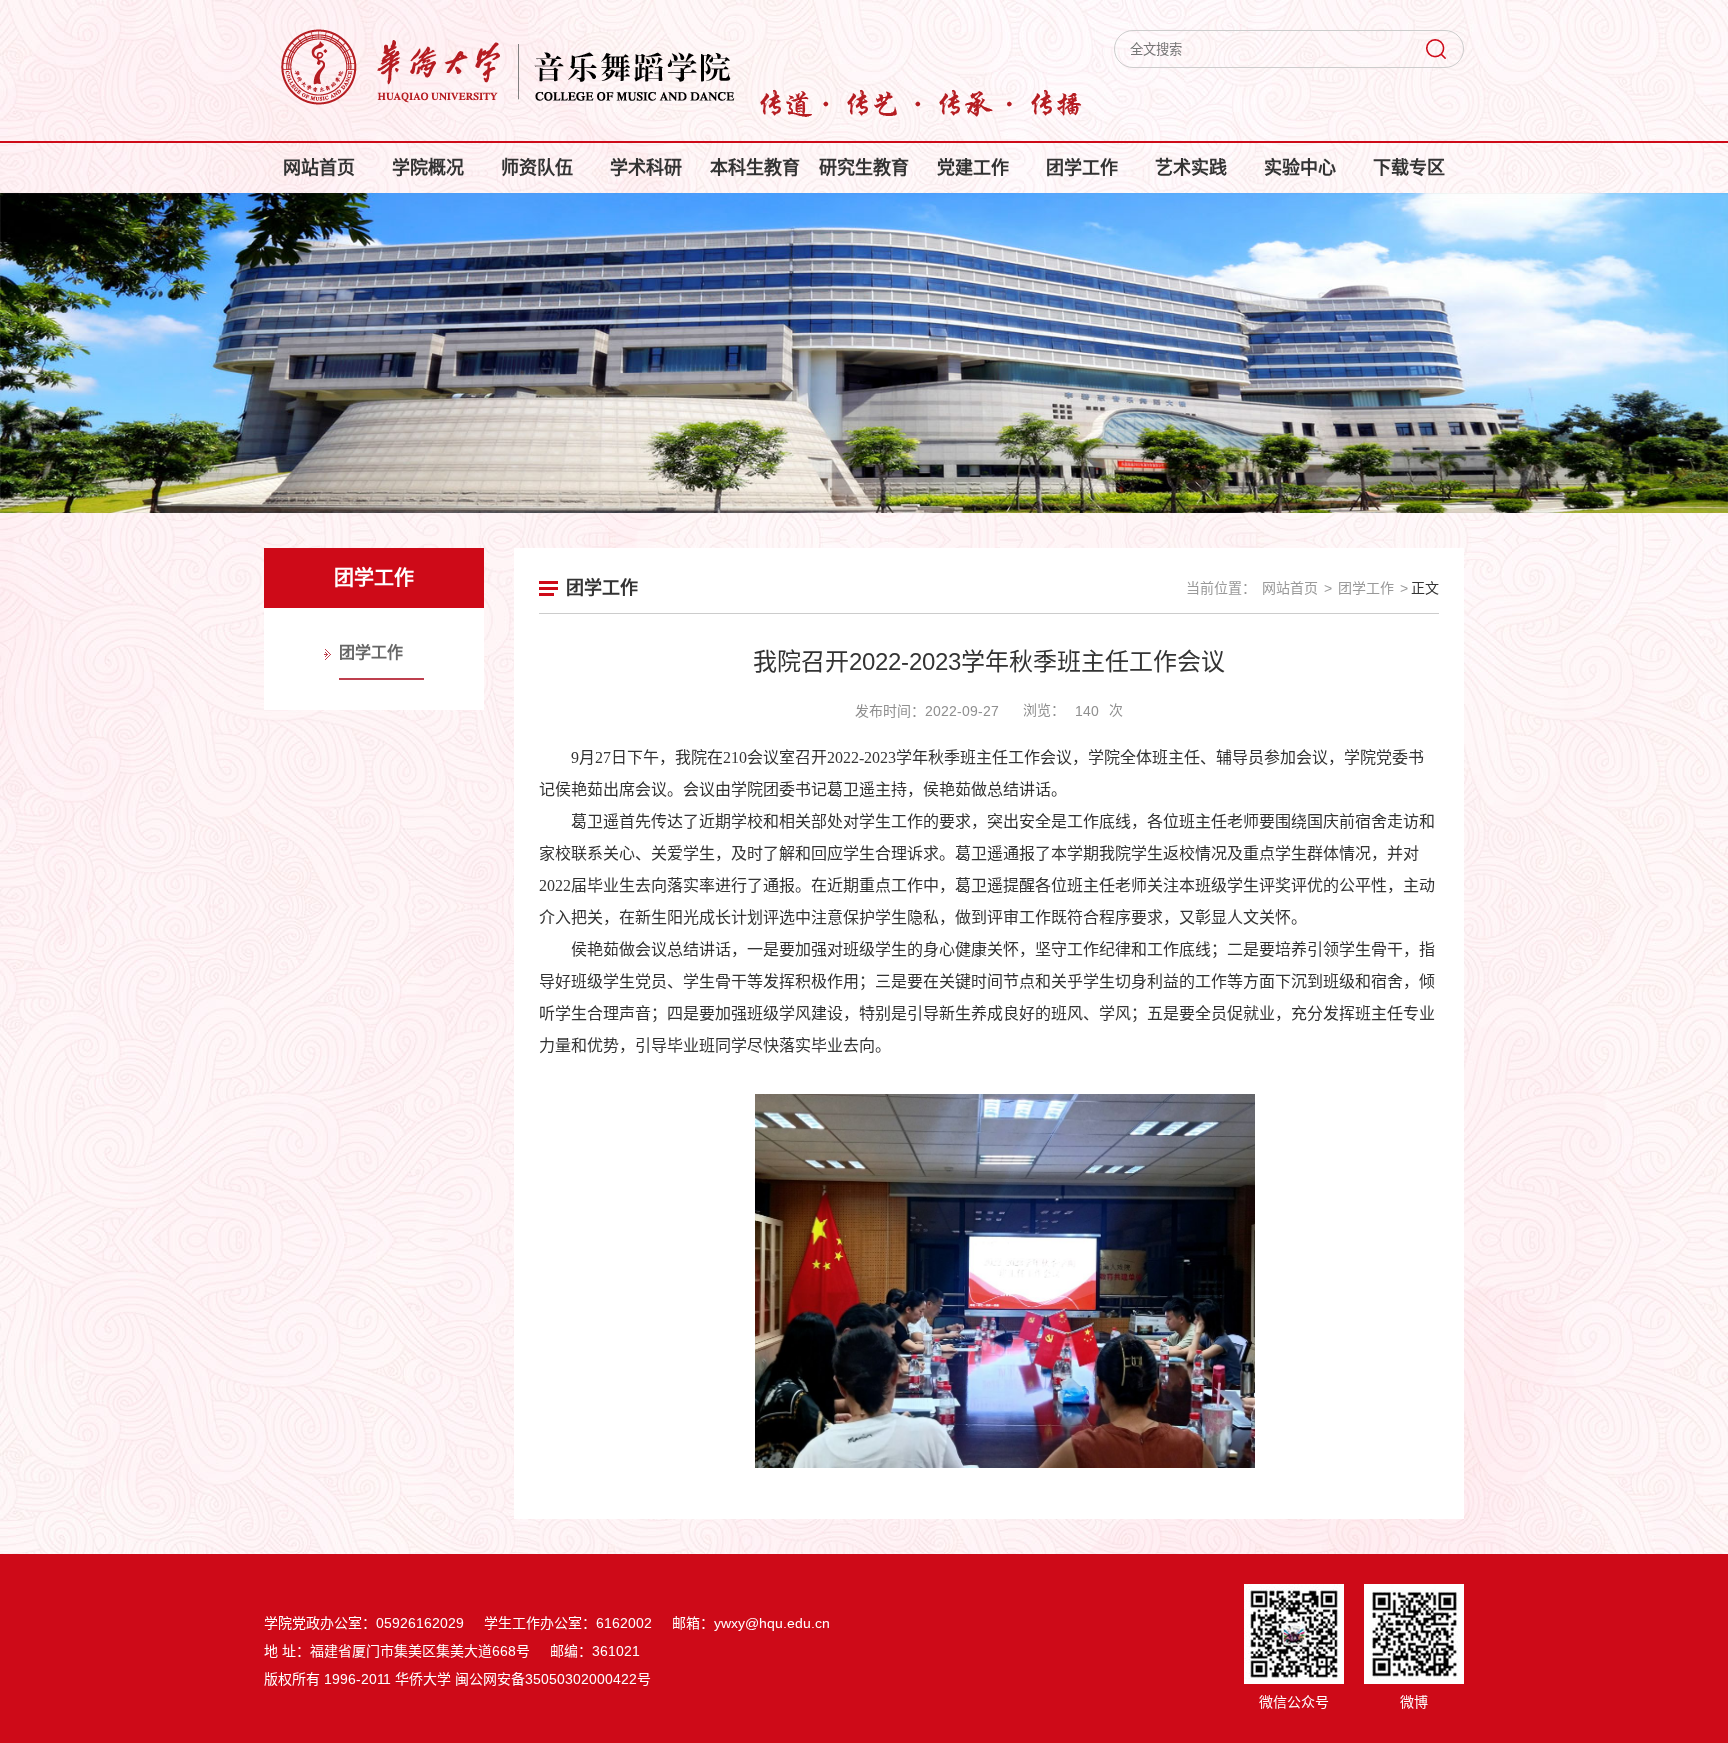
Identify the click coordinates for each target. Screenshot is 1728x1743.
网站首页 (319, 168)
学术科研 (646, 168)
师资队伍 (537, 168)
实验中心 (1300, 168)
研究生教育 (864, 168)
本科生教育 (755, 168)
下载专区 (1409, 168)
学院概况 (428, 168)
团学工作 (1082, 168)
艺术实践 (1191, 168)
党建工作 (973, 168)
